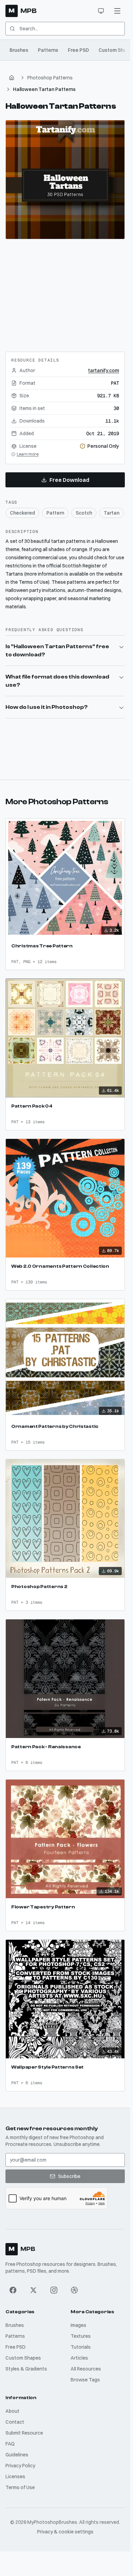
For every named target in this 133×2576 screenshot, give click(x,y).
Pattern (55, 513)
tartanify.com (104, 370)
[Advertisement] (65, 293)
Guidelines (17, 2455)
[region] (65, 180)
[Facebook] (13, 2290)
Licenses (15, 2476)
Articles (79, 2358)
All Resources (86, 2369)
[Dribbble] (74, 2290)
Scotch (84, 513)
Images (78, 2325)
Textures (81, 2336)
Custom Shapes (23, 2358)
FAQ (10, 2444)
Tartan (112, 513)
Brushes (19, 50)
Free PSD (78, 50)
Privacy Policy (20, 2466)
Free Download (69, 480)
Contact (15, 2422)
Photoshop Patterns (50, 78)
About (12, 2411)
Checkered (22, 513)
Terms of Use (20, 2487)
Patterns (48, 50)
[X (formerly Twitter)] (33, 2290)
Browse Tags (85, 2380)
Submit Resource (24, 2433)
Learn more (28, 454)
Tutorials (81, 2347)
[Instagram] (54, 2290)
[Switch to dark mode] (101, 11)
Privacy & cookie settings (65, 2532)
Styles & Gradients (26, 2369)
